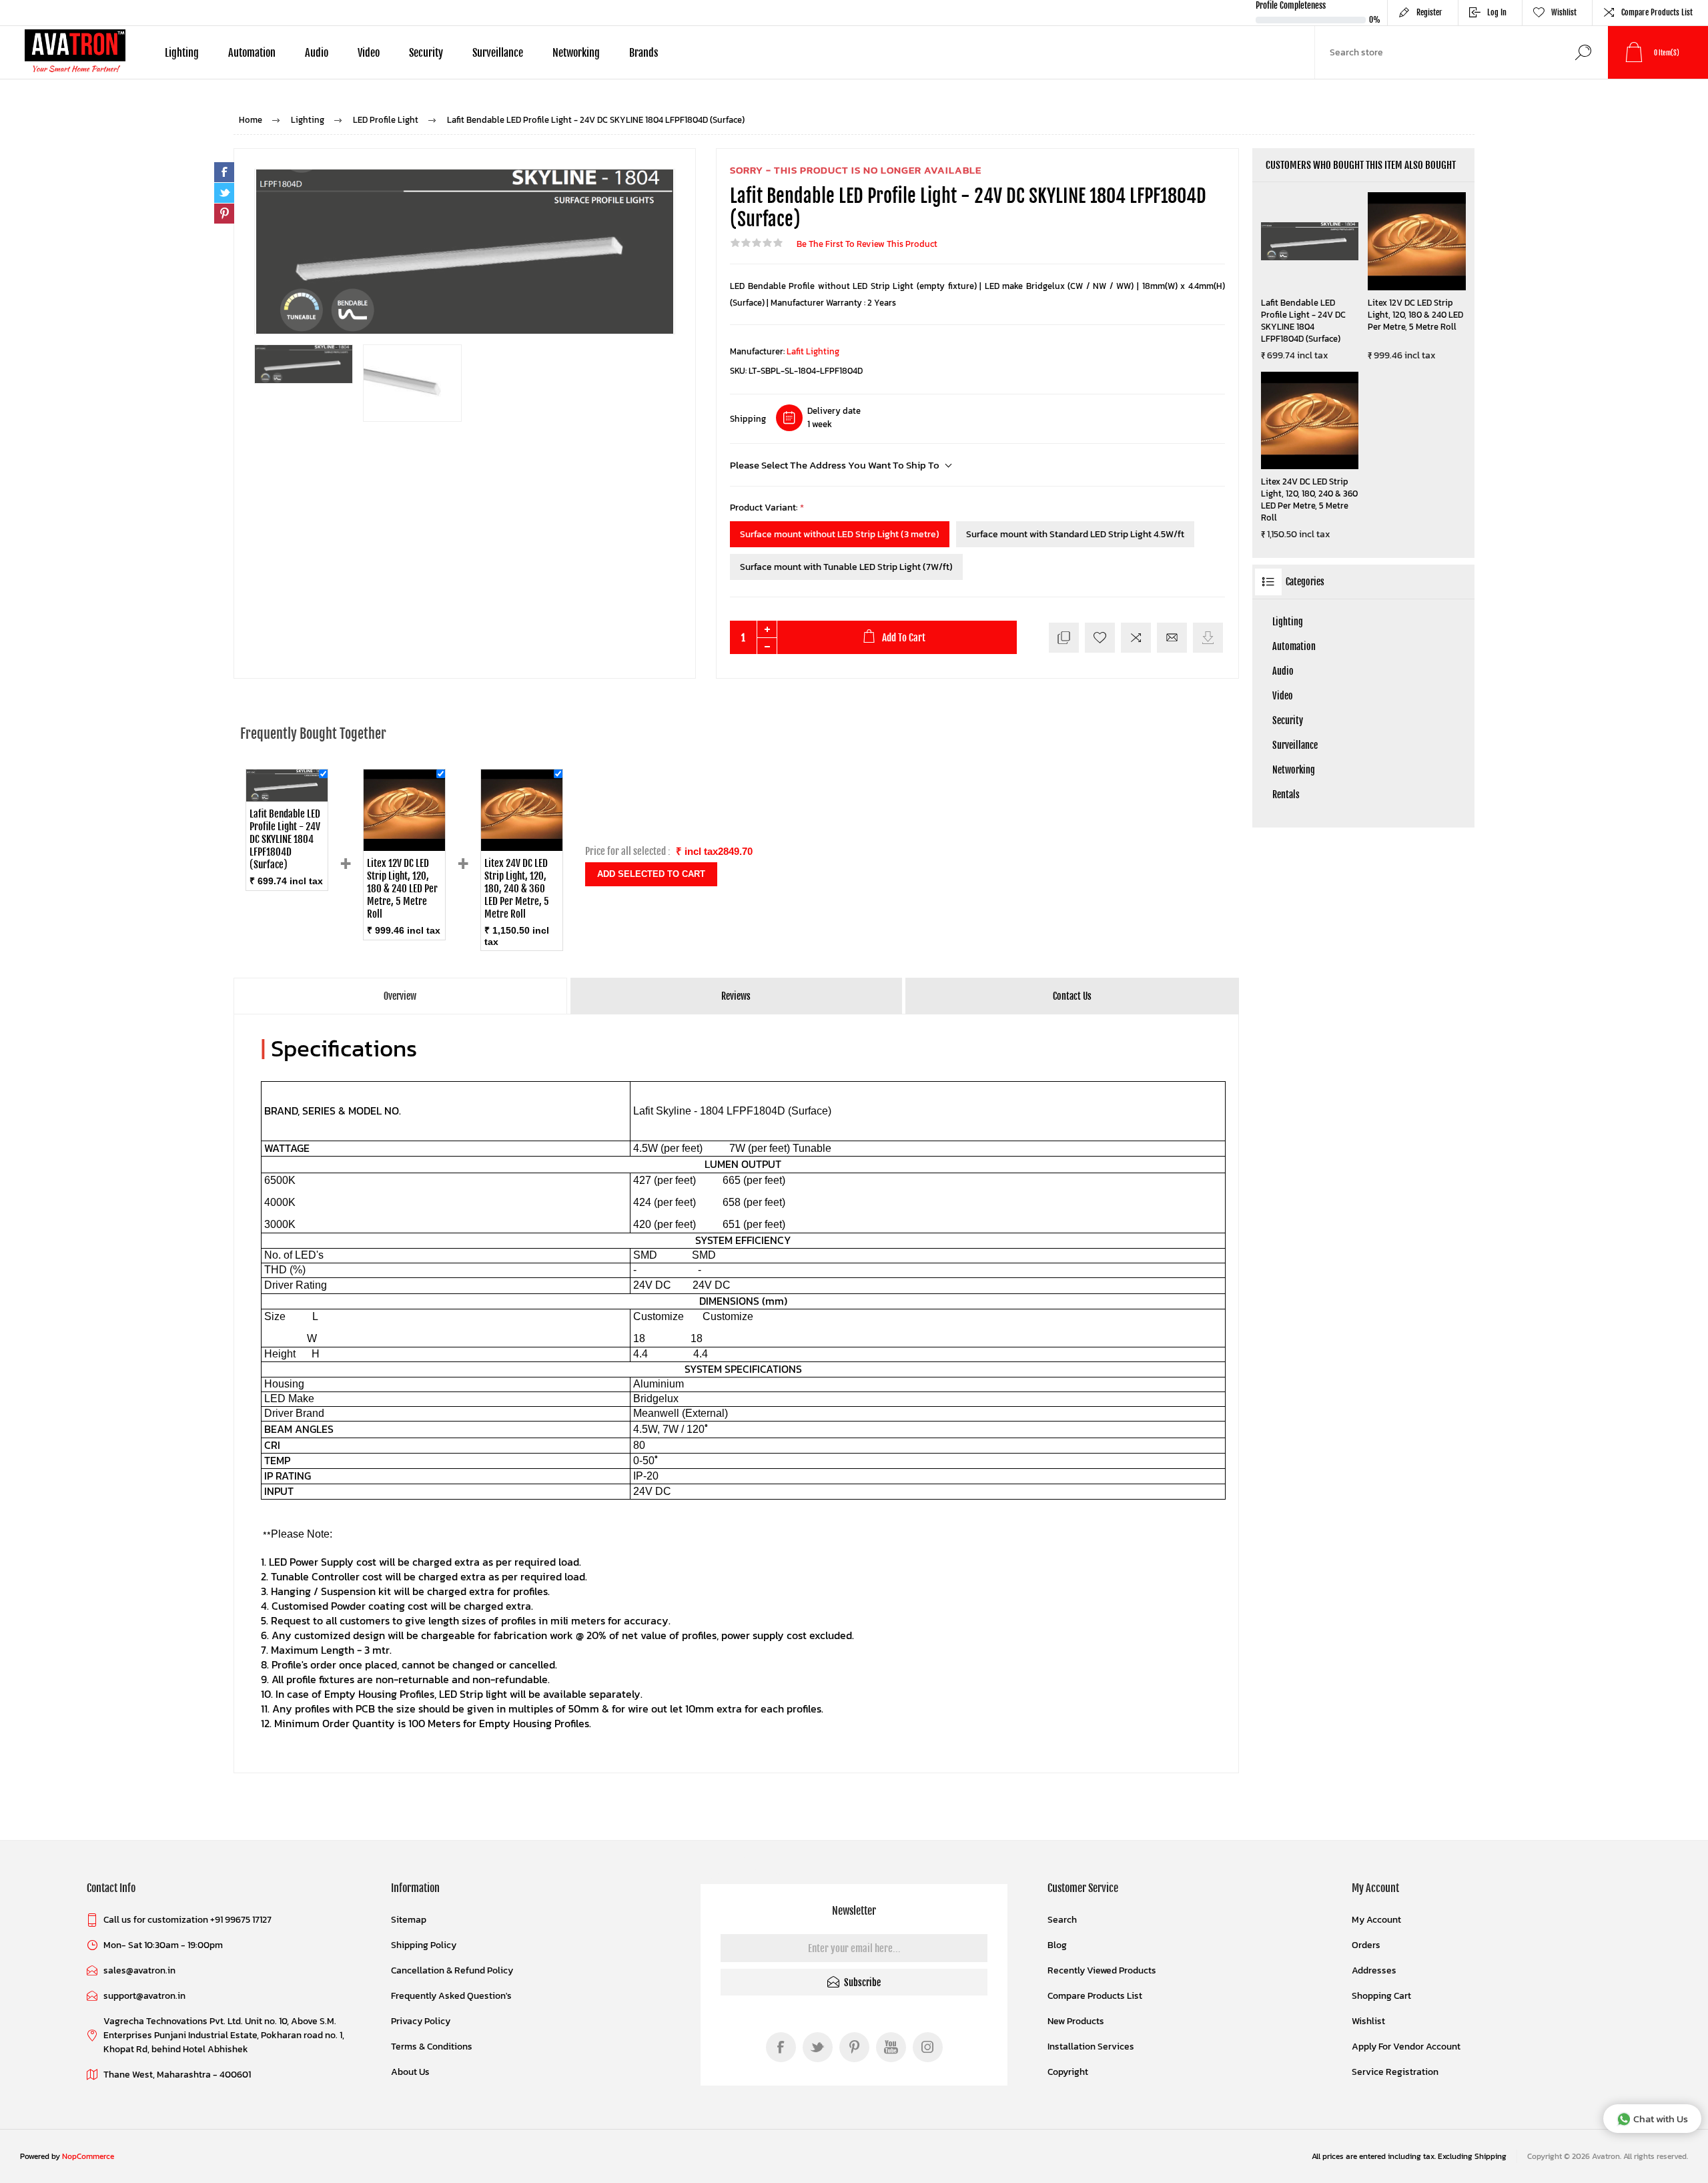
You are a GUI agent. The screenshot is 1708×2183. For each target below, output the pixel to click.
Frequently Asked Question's (451, 1996)
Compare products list (1657, 12)
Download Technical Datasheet (1208, 638)
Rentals (1286, 795)
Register (1429, 12)
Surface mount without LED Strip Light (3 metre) (840, 534)
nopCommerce (88, 2156)
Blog (1057, 1945)
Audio (1283, 671)
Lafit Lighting (813, 351)
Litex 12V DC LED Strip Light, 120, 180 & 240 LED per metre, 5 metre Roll (1415, 315)
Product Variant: (765, 508)
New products (1076, 2021)
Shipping (748, 419)
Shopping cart (1381, 1996)
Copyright (1068, 2072)
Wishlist (1368, 2021)
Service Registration (1395, 2072)
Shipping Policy (424, 1945)
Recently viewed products (1102, 1970)
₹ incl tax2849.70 (714, 851)
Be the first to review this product (867, 244)
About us (410, 2072)
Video (1283, 696)
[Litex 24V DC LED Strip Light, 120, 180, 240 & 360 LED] (522, 847)
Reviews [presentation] (736, 996)
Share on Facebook (224, 172)
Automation (1294, 646)
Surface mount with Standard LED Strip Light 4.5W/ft (1075, 534)
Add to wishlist (1100, 638)
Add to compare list (1136, 638)
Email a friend (1172, 638)
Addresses (1374, 1970)
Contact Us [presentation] (1072, 996)
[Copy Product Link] (1064, 638)
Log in (1497, 12)
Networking (1294, 770)
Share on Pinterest (224, 214)
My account (1376, 1920)
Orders (1366, 1945)
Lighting (1288, 622)
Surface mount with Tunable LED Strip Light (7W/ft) (846, 567)
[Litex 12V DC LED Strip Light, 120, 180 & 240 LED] (404, 847)
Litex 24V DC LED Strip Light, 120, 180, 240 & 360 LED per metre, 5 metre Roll (1309, 500)
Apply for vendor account (1406, 2047)
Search (1583, 52)
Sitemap (409, 1920)
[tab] (401, 996)
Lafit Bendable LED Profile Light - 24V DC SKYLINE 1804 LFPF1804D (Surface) (1303, 321)
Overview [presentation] (400, 996)
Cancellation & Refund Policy (452, 1970)
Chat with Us (1661, 2119)
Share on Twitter (224, 193)
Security (1288, 720)
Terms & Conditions (432, 2047)
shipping (1490, 2156)
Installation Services (1091, 2047)
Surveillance (1295, 745)
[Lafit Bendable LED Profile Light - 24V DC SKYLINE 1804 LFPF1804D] (287, 798)
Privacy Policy (421, 2021)
